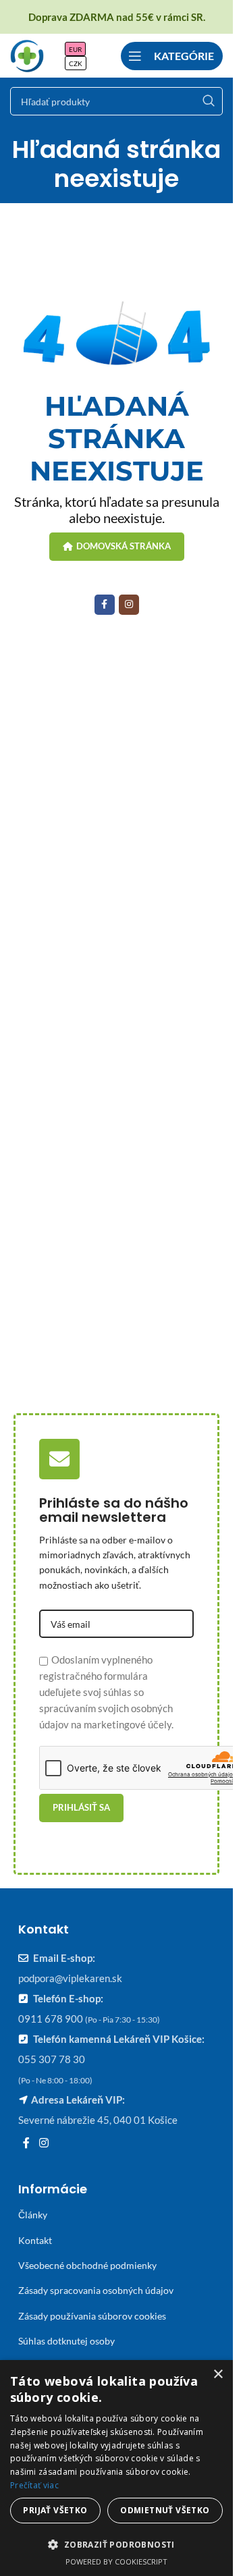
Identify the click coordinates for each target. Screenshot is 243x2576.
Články (33, 2215)
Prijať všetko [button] (55, 2510)
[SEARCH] (209, 101)
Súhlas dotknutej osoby (66, 2341)
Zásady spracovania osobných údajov (96, 2290)
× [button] (218, 2375)
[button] (116, 2544)
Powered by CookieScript (116, 2561)
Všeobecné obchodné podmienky (87, 2265)
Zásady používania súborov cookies (92, 2316)
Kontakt (35, 2240)
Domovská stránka (124, 546)
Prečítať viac (34, 2485)
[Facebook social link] (105, 605)
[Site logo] (27, 54)
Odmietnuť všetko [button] (165, 2510)
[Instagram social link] (129, 605)
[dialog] (116, 2468)
